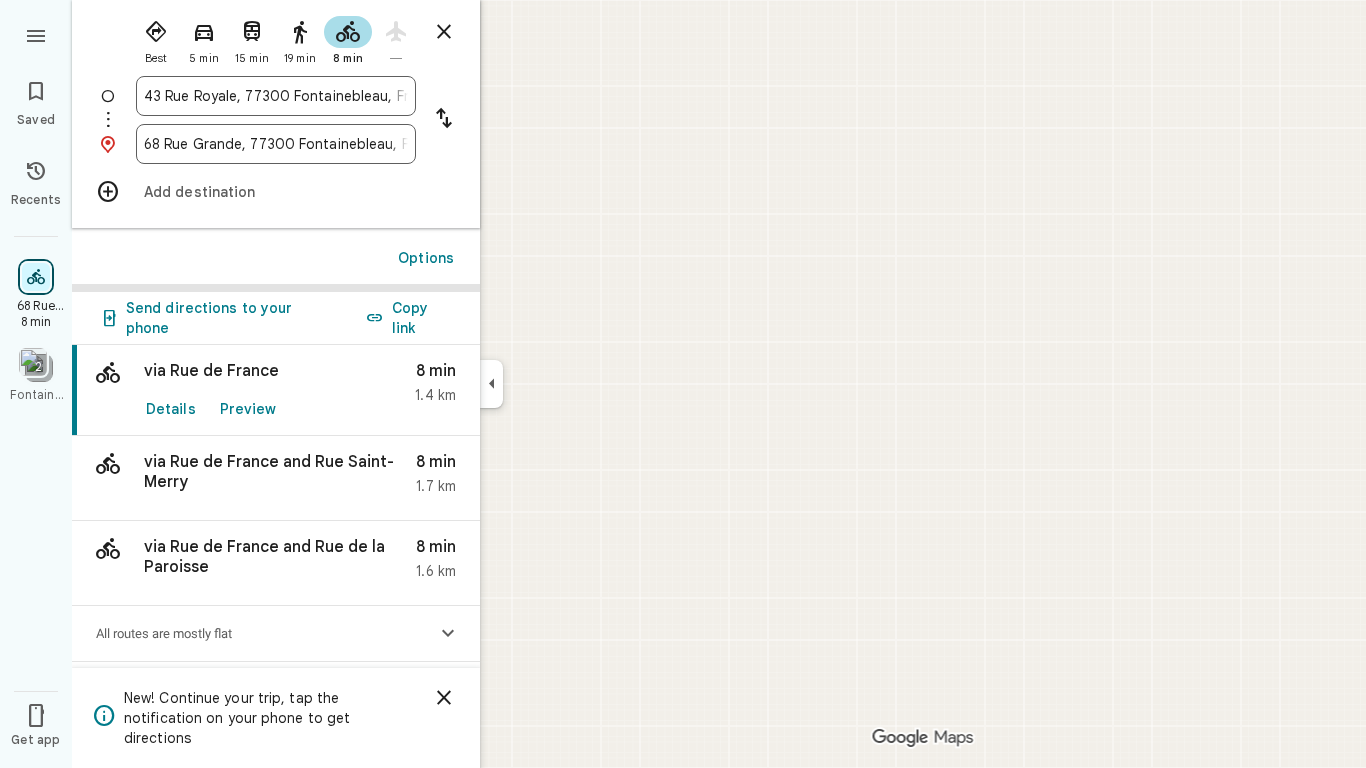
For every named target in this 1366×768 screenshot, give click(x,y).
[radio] (156, 38)
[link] (276, 390)
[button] (276, 478)
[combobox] (276, 96)
